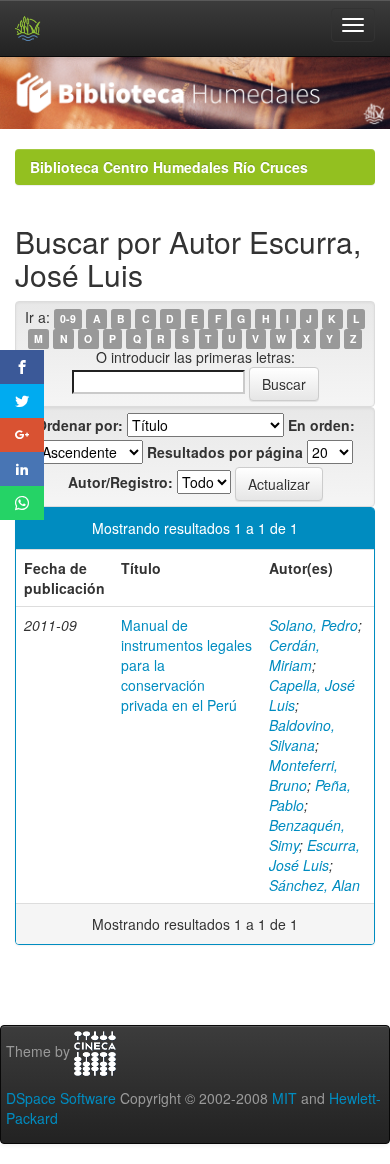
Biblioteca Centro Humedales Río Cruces (169, 167)
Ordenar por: (79, 425)
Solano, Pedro (313, 625)
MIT (284, 1098)
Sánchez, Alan (314, 885)
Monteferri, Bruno (303, 775)
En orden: (321, 425)
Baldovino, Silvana (302, 735)
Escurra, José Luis (314, 855)
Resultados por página (225, 452)
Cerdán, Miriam (294, 655)
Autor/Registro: (120, 482)
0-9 (68, 318)
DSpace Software (61, 1098)
